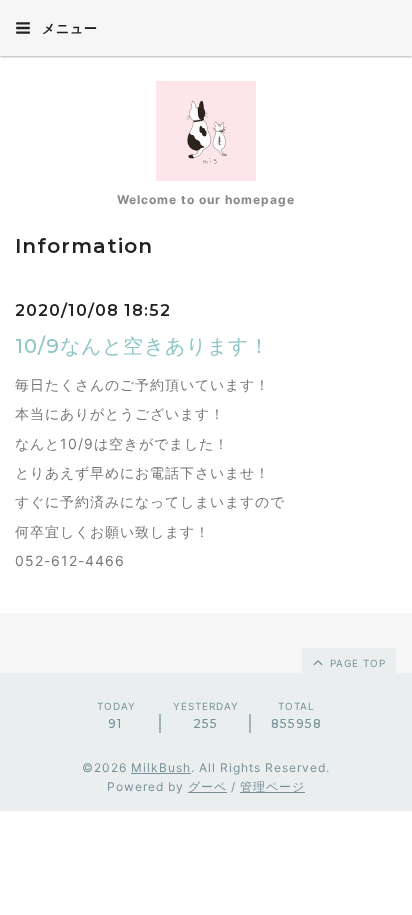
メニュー (68, 28)
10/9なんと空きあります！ (142, 346)
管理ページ (272, 786)
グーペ (207, 786)
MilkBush (161, 767)
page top (356, 663)
